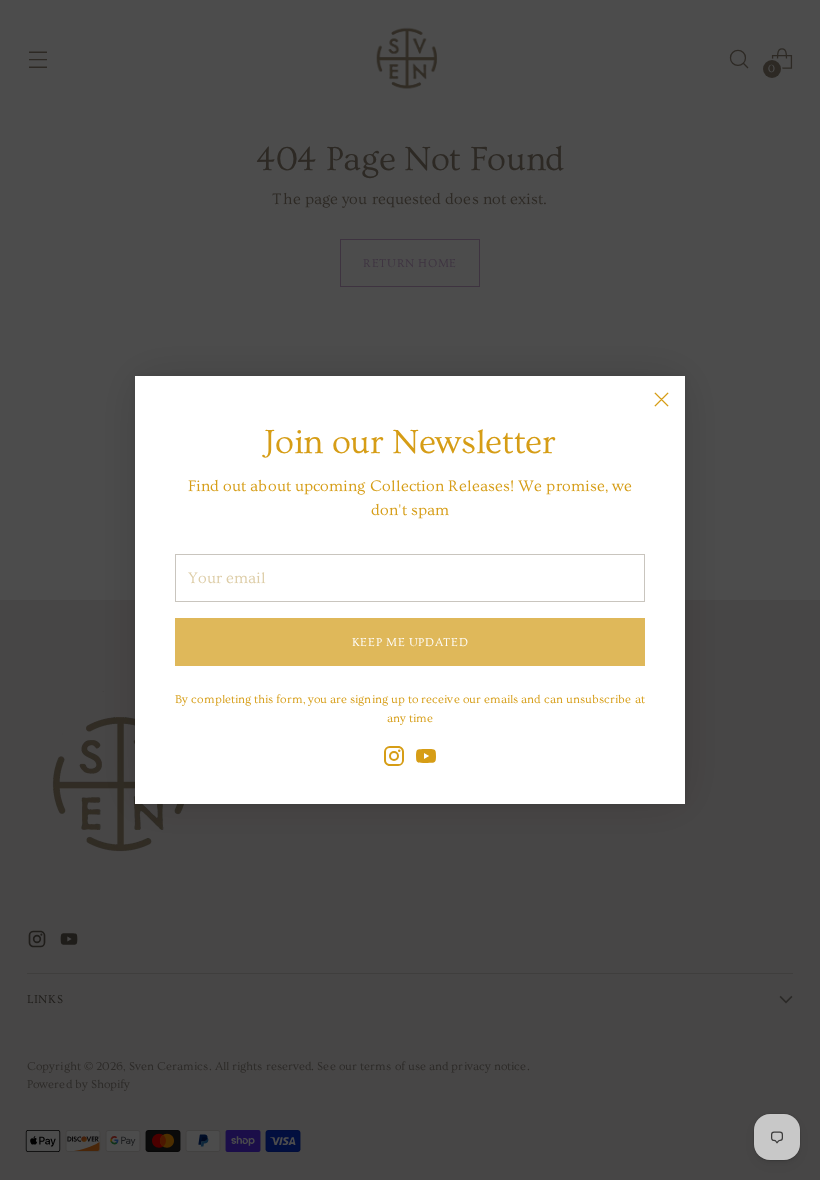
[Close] (661, 399)
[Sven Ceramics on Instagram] (394, 759)
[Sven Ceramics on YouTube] (426, 759)
